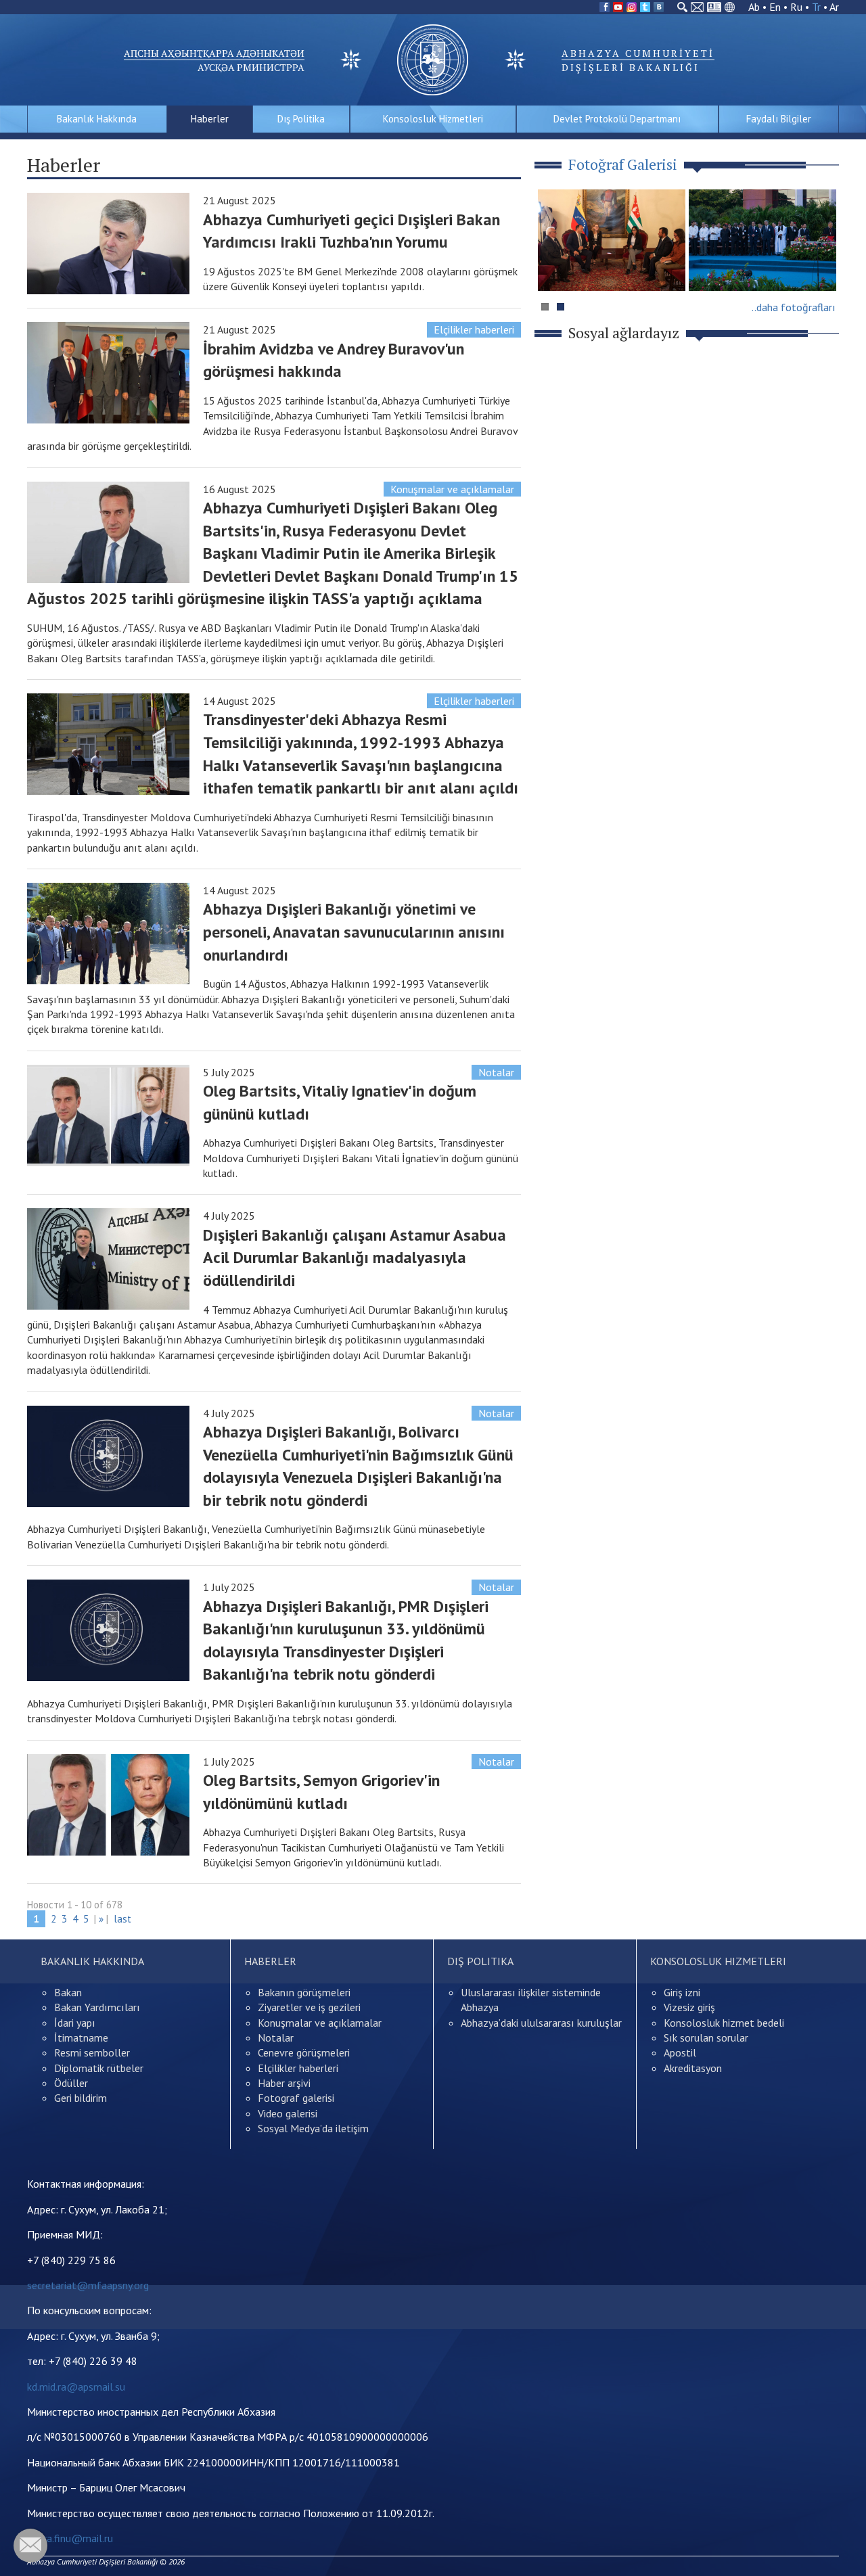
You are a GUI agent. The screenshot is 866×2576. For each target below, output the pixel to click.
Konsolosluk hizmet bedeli (724, 2023)
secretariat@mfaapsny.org (88, 2285)
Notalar (496, 1072)
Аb (754, 7)
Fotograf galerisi (296, 2098)
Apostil (680, 2052)
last (122, 1919)
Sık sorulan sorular (706, 2038)
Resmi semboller (92, 2052)
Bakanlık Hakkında (97, 119)
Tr (816, 7)
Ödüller (71, 2083)
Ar (834, 7)
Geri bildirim (81, 2098)
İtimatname (81, 2038)
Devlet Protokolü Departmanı (617, 119)
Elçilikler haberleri (474, 329)
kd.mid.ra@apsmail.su (76, 2387)
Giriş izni (682, 1992)
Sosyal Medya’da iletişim (313, 2128)
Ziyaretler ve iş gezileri (309, 2007)
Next (821, 266)
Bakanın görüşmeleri (304, 1992)
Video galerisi (288, 2113)
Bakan (68, 1992)
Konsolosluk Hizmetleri (433, 119)
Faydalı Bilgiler (779, 119)
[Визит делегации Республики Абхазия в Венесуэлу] (612, 240)
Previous (554, 266)
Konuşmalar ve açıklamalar (452, 489)
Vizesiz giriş (689, 2007)
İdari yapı (75, 2023)
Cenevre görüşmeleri (304, 2052)
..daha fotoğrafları (794, 307)
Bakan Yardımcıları (97, 2007)
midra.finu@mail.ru (70, 2538)
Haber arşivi (284, 2083)
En (775, 7)
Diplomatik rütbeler (99, 2068)
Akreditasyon (693, 2068)
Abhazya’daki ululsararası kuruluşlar (541, 2023)
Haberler (210, 119)
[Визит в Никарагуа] (762, 240)
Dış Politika (301, 119)
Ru (796, 7)
